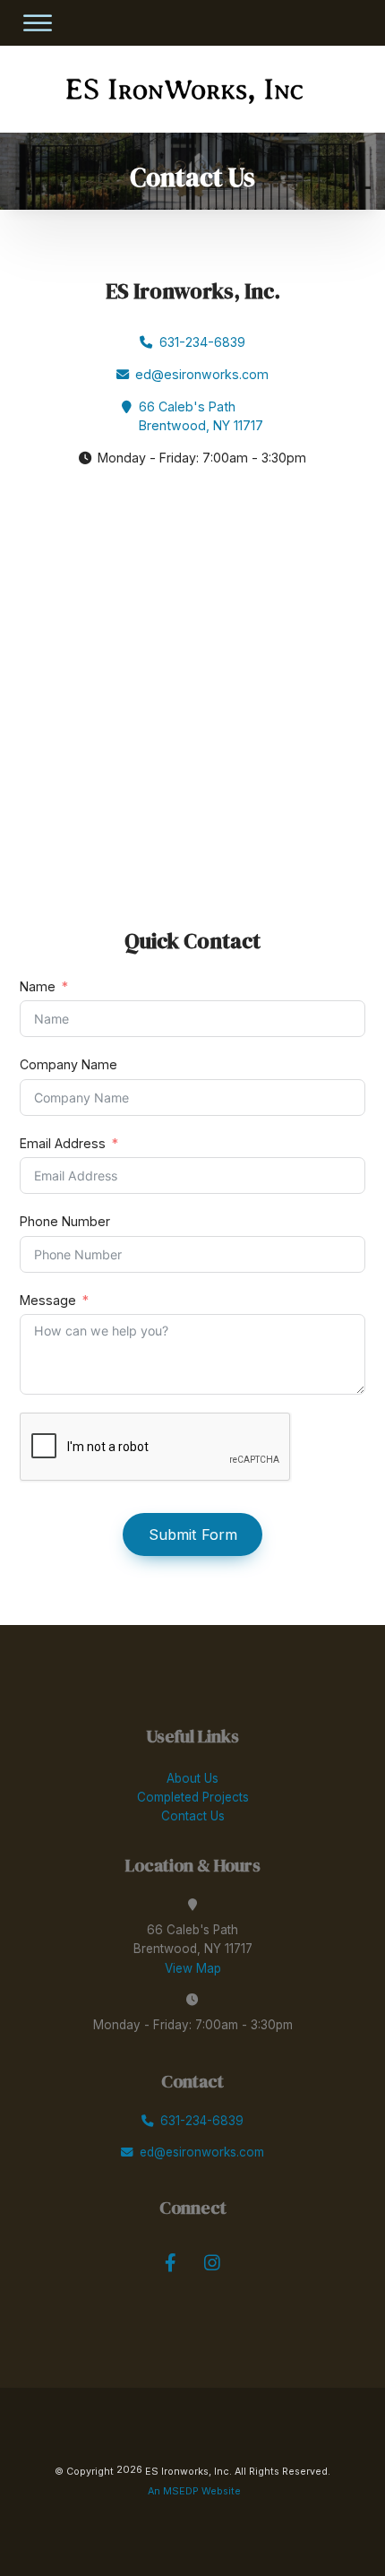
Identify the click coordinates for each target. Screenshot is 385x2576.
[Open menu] (37, 23)
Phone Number (65, 1221)
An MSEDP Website (193, 2491)
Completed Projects (193, 1797)
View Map (193, 1968)
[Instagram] (212, 2264)
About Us (192, 1778)
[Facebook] (171, 2264)
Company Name (68, 1064)
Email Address (63, 1143)
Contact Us (193, 1816)
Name (38, 986)
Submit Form (193, 1534)
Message (48, 1300)
